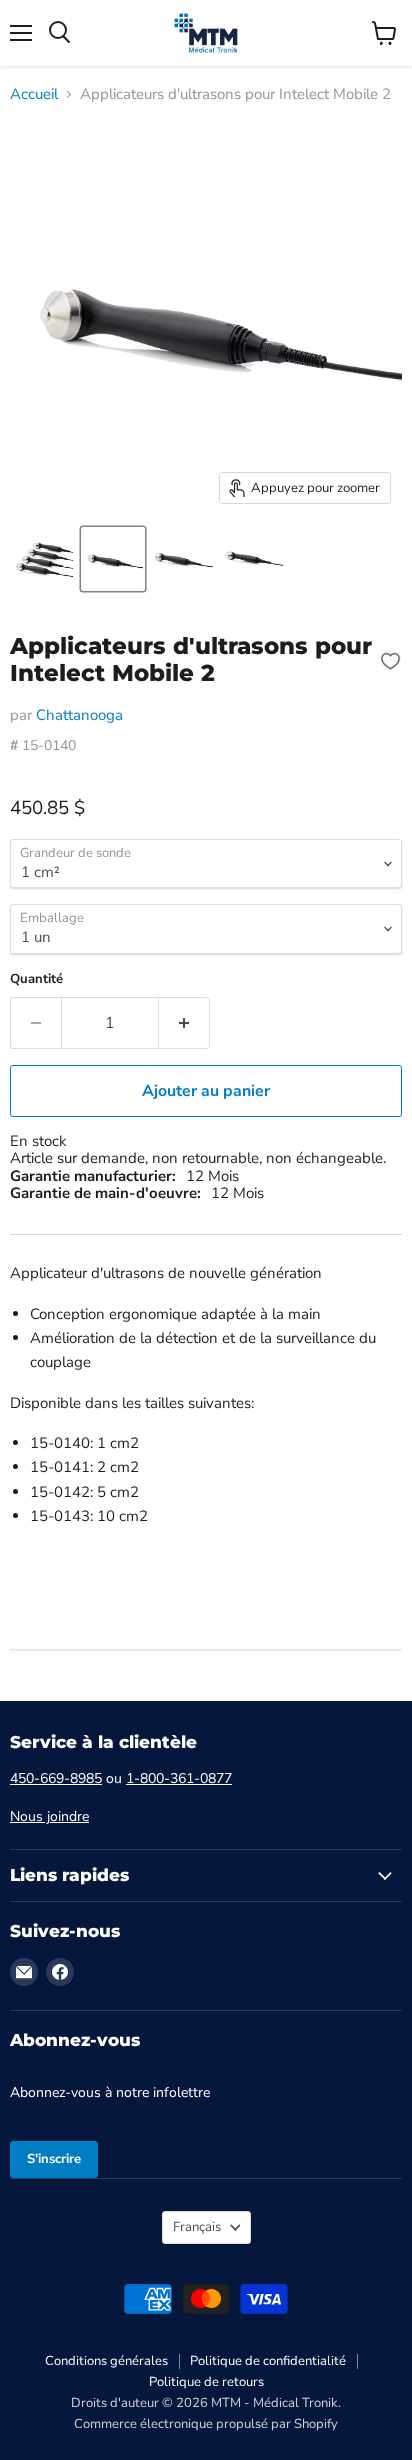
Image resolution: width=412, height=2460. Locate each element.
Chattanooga (79, 715)
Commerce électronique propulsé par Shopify (206, 2424)
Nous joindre (49, 1816)
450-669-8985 (56, 1778)
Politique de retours (206, 2382)
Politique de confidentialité (268, 2361)
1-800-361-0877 (179, 1778)
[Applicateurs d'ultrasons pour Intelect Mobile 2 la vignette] (43, 559)
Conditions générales (106, 2361)
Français (197, 2227)
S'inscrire (54, 2159)
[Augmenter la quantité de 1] (184, 1023)
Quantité (36, 979)
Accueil (34, 94)
